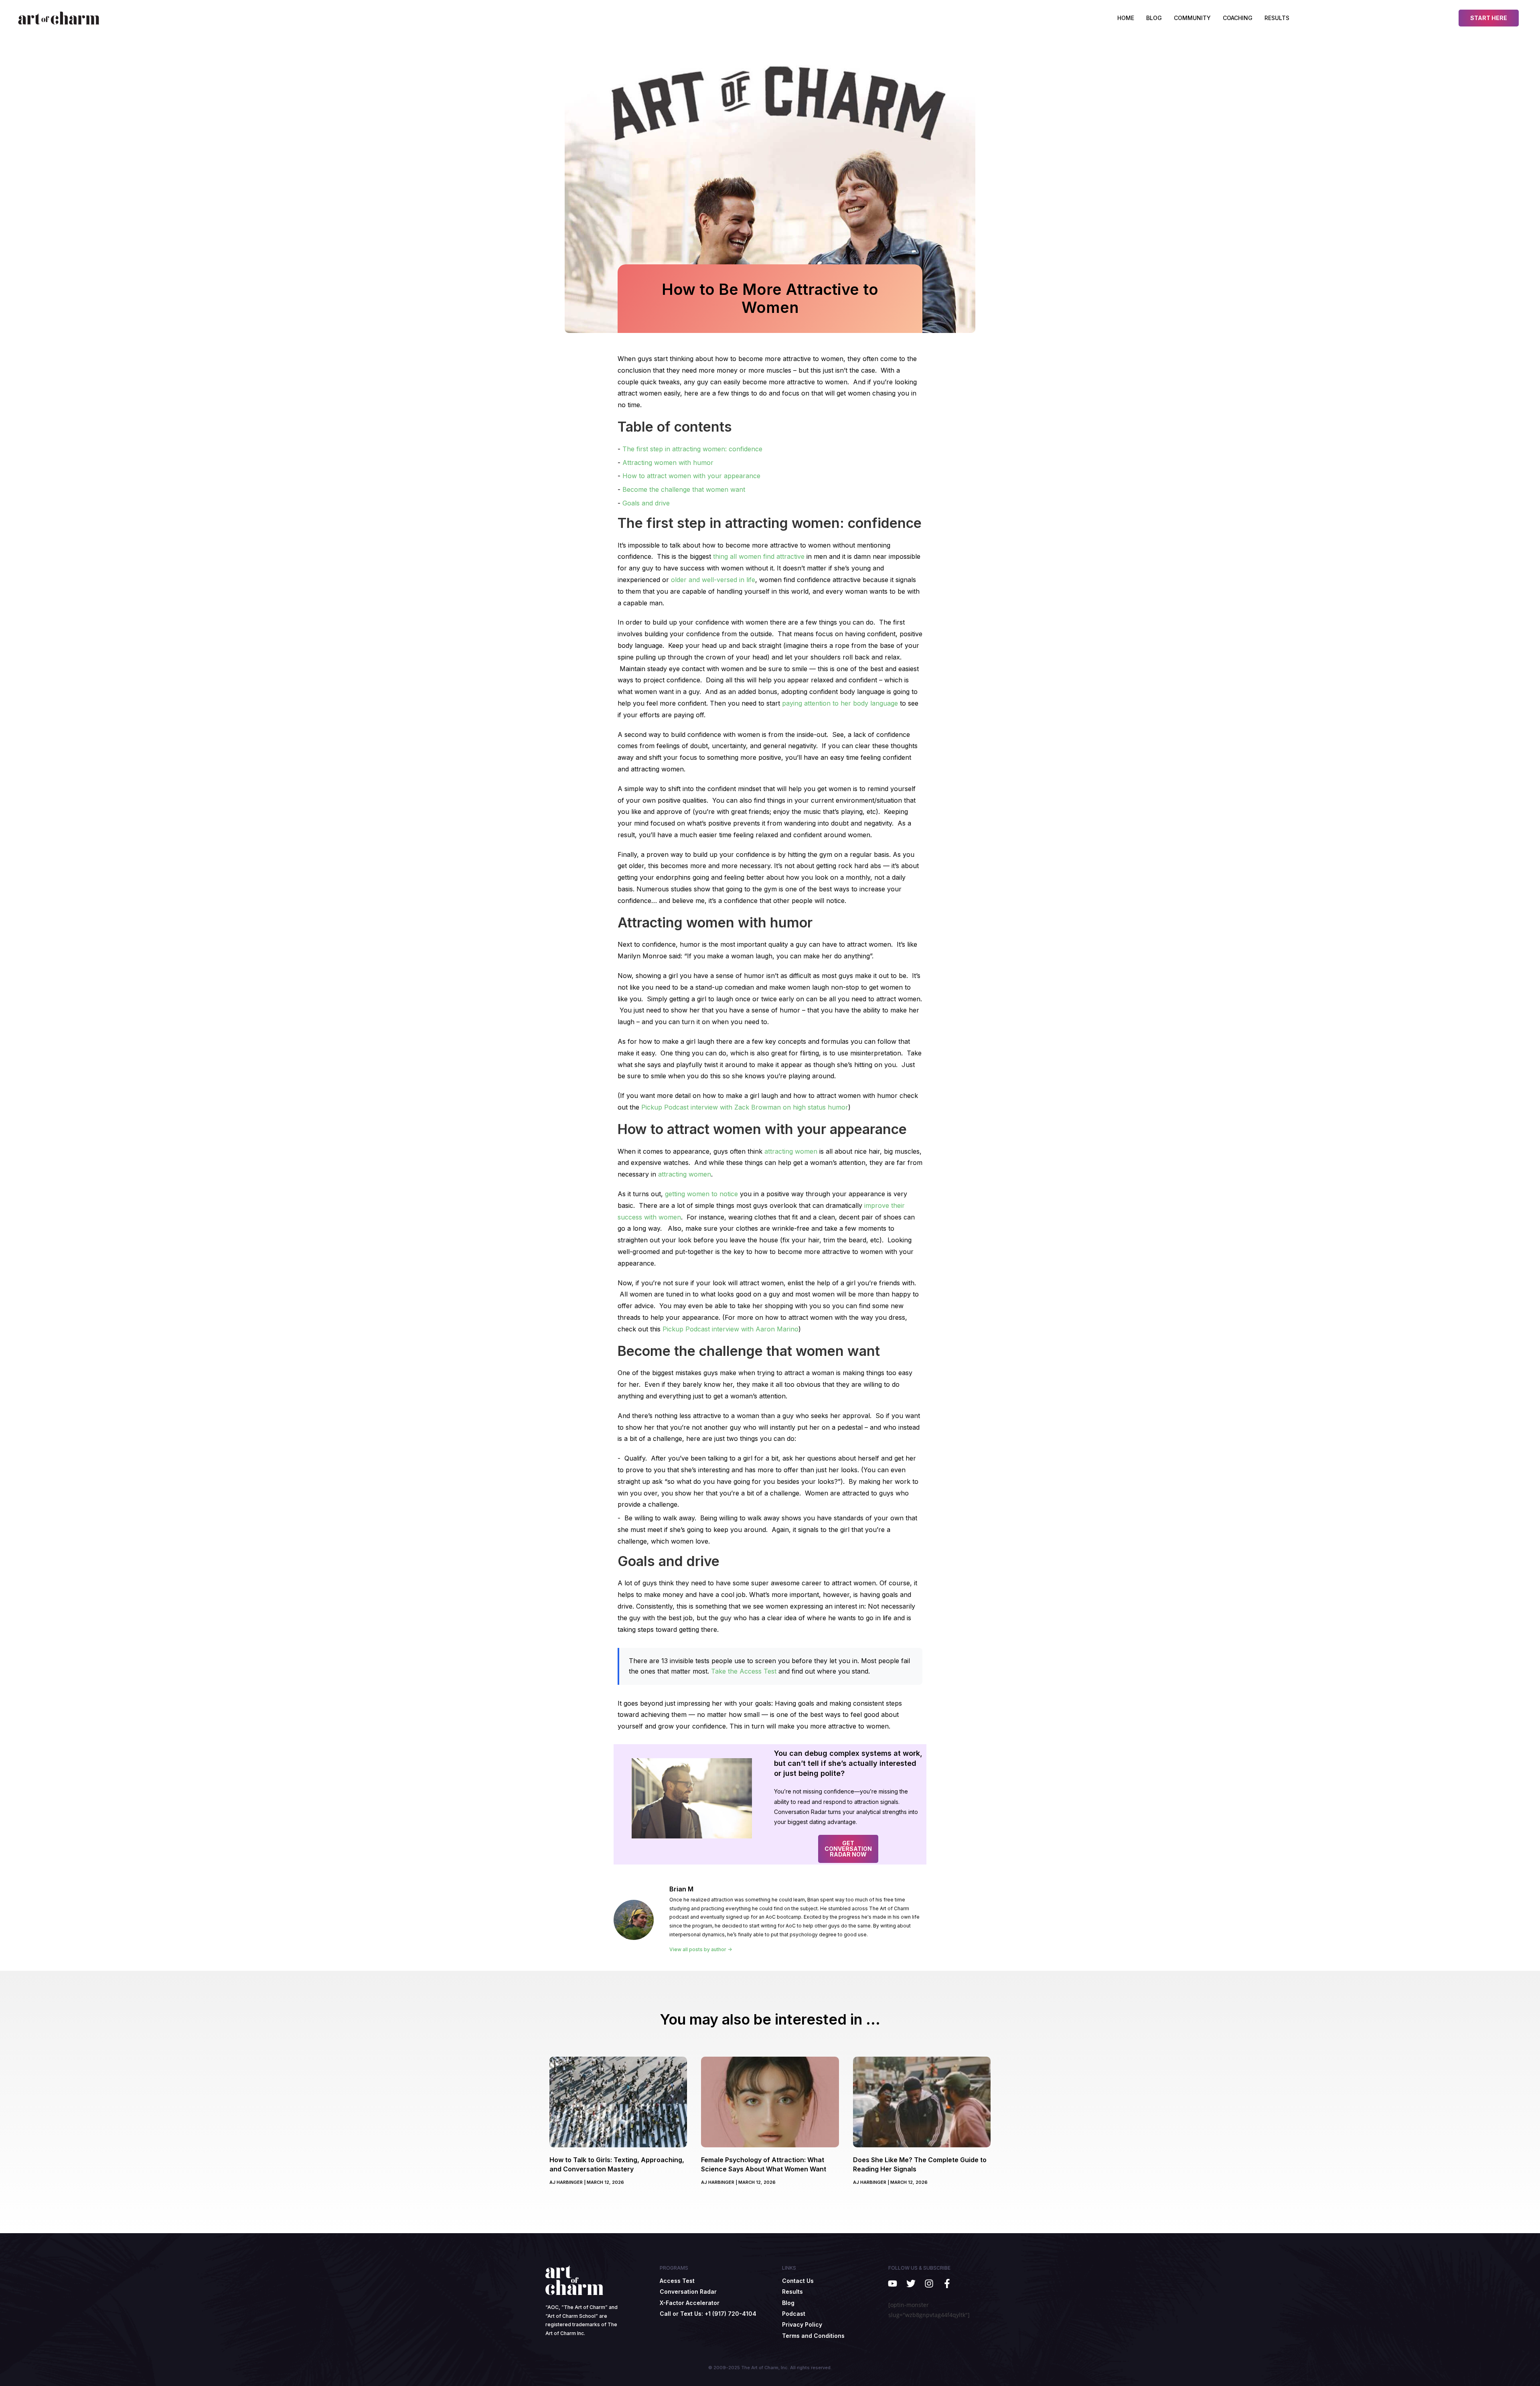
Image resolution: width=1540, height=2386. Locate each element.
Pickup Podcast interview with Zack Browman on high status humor (745, 1107)
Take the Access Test (744, 1671)
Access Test (677, 2281)
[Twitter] (911, 2284)
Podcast (794, 2314)
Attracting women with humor (668, 463)
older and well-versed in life (713, 580)
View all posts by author (698, 1950)
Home (1126, 18)
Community (1192, 18)
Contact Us (798, 2281)
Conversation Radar (688, 2292)
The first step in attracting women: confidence (692, 449)
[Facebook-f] (947, 2284)
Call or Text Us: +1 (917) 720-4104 (708, 2314)
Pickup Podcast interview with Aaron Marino (730, 1329)
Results (1277, 18)
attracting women (791, 1151)
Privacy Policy (802, 2324)
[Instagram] (929, 2284)
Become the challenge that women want (684, 489)
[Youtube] (893, 2284)
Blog (1154, 18)
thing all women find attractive (759, 556)
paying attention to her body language (840, 703)
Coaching (1238, 18)
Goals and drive (646, 503)
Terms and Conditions (813, 2336)
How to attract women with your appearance (691, 476)
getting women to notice (701, 1194)
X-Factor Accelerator (690, 2303)
